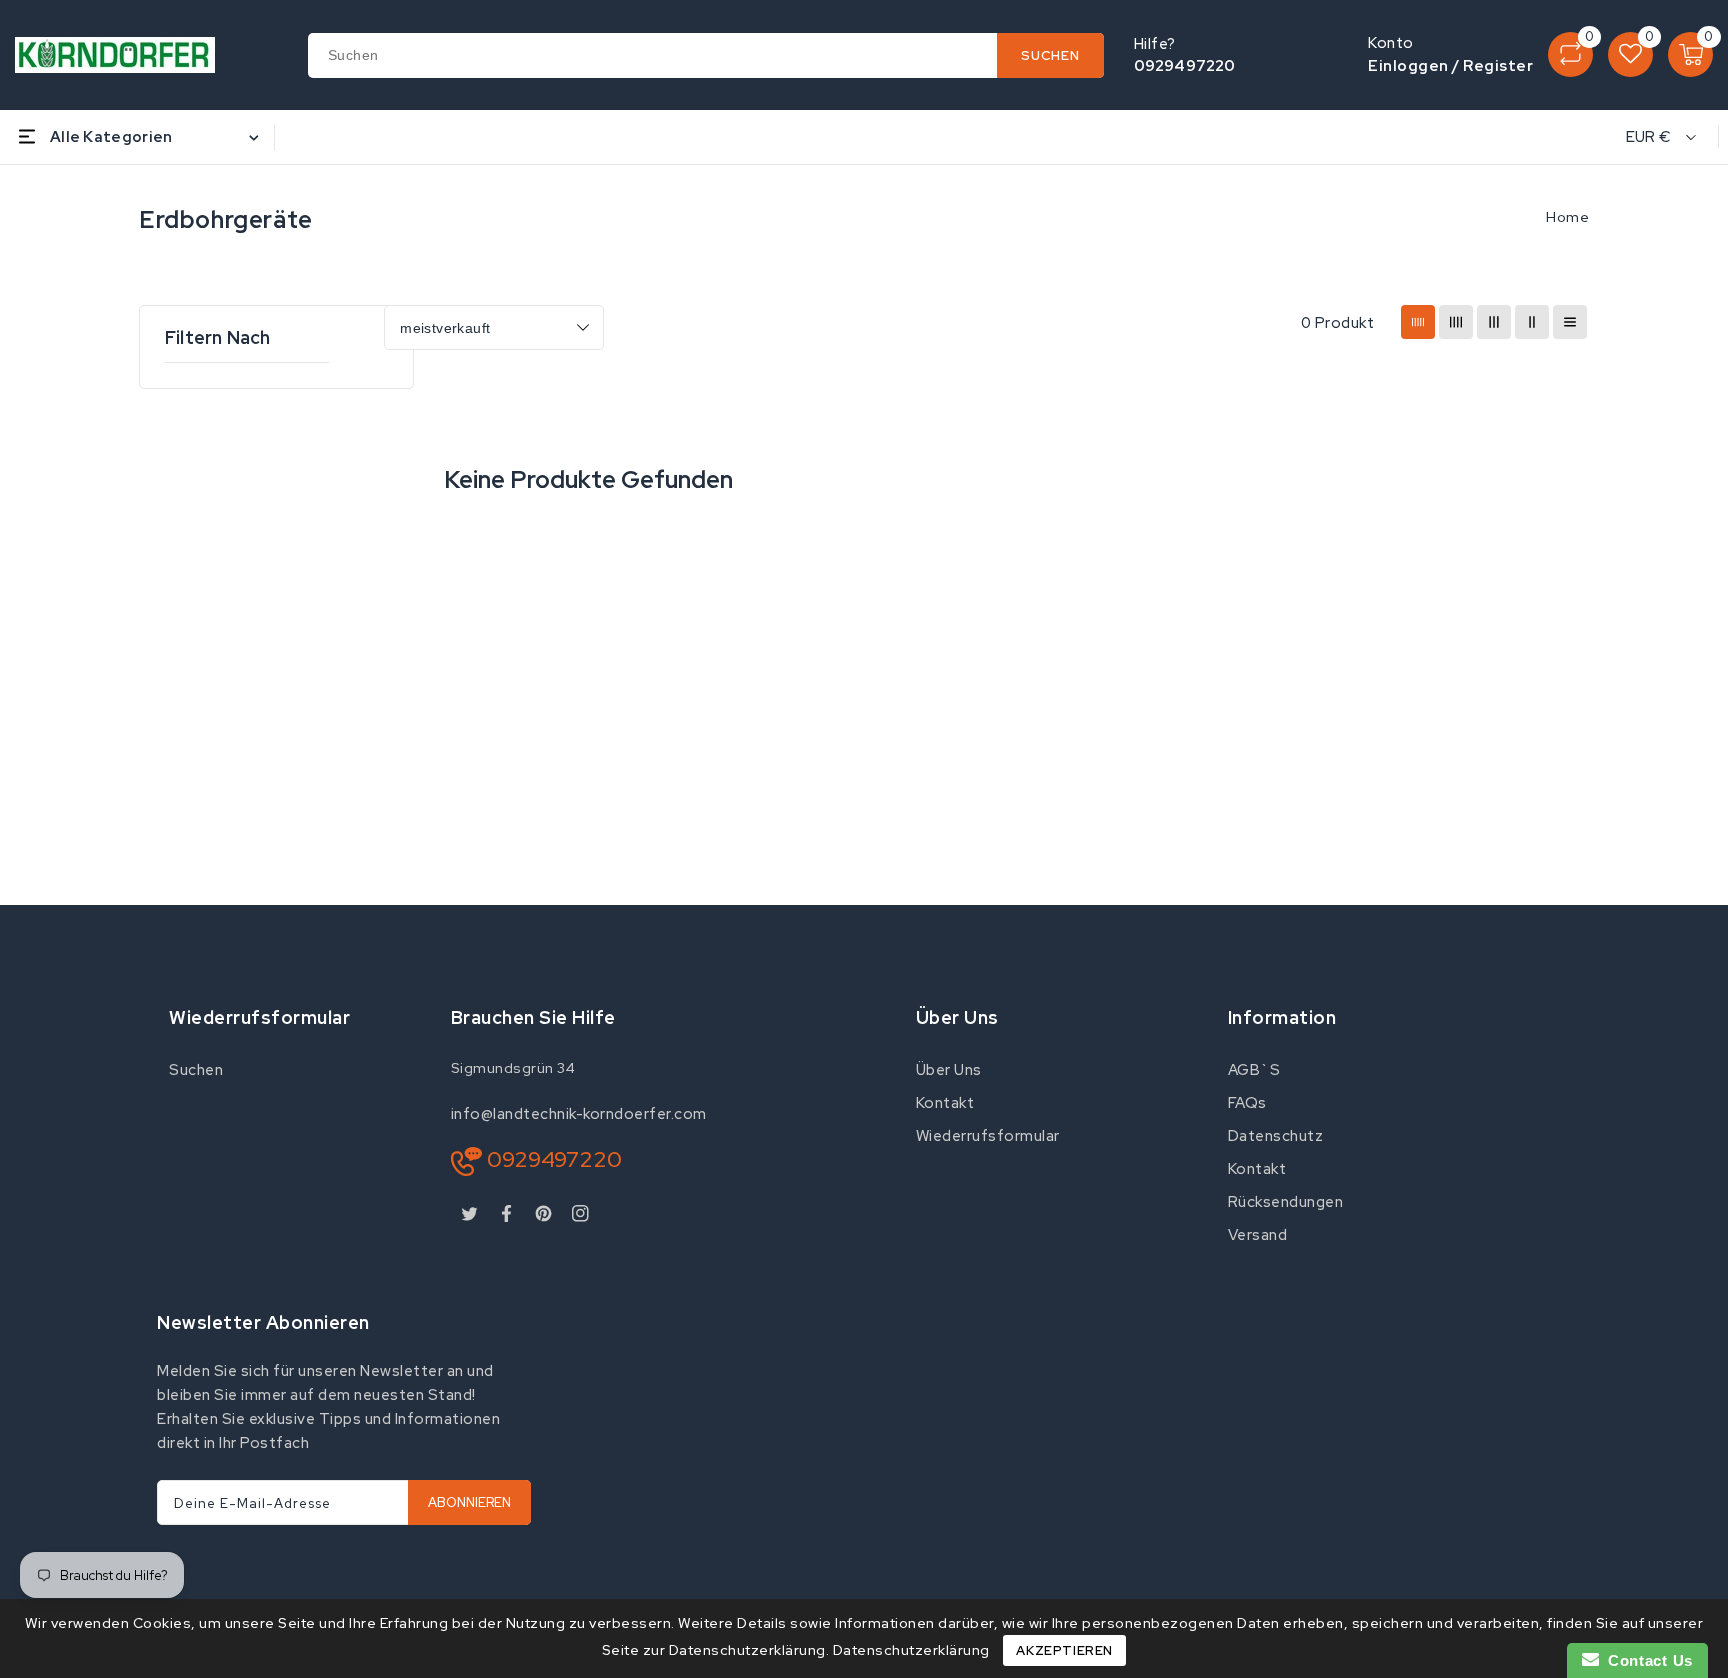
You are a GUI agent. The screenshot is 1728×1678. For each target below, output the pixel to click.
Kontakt (945, 1103)
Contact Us (1646, 1660)
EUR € (1649, 137)
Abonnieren (469, 1502)
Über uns (949, 1070)
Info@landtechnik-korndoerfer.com (579, 1114)
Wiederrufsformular (988, 1136)
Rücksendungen (1286, 1202)
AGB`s (1254, 1070)
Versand (1258, 1235)
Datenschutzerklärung (911, 1650)
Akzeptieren (1064, 1650)
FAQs (1247, 1103)
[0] (1570, 54)
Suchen (196, 1070)
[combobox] (706, 55)
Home (1567, 217)
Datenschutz (1276, 1136)
